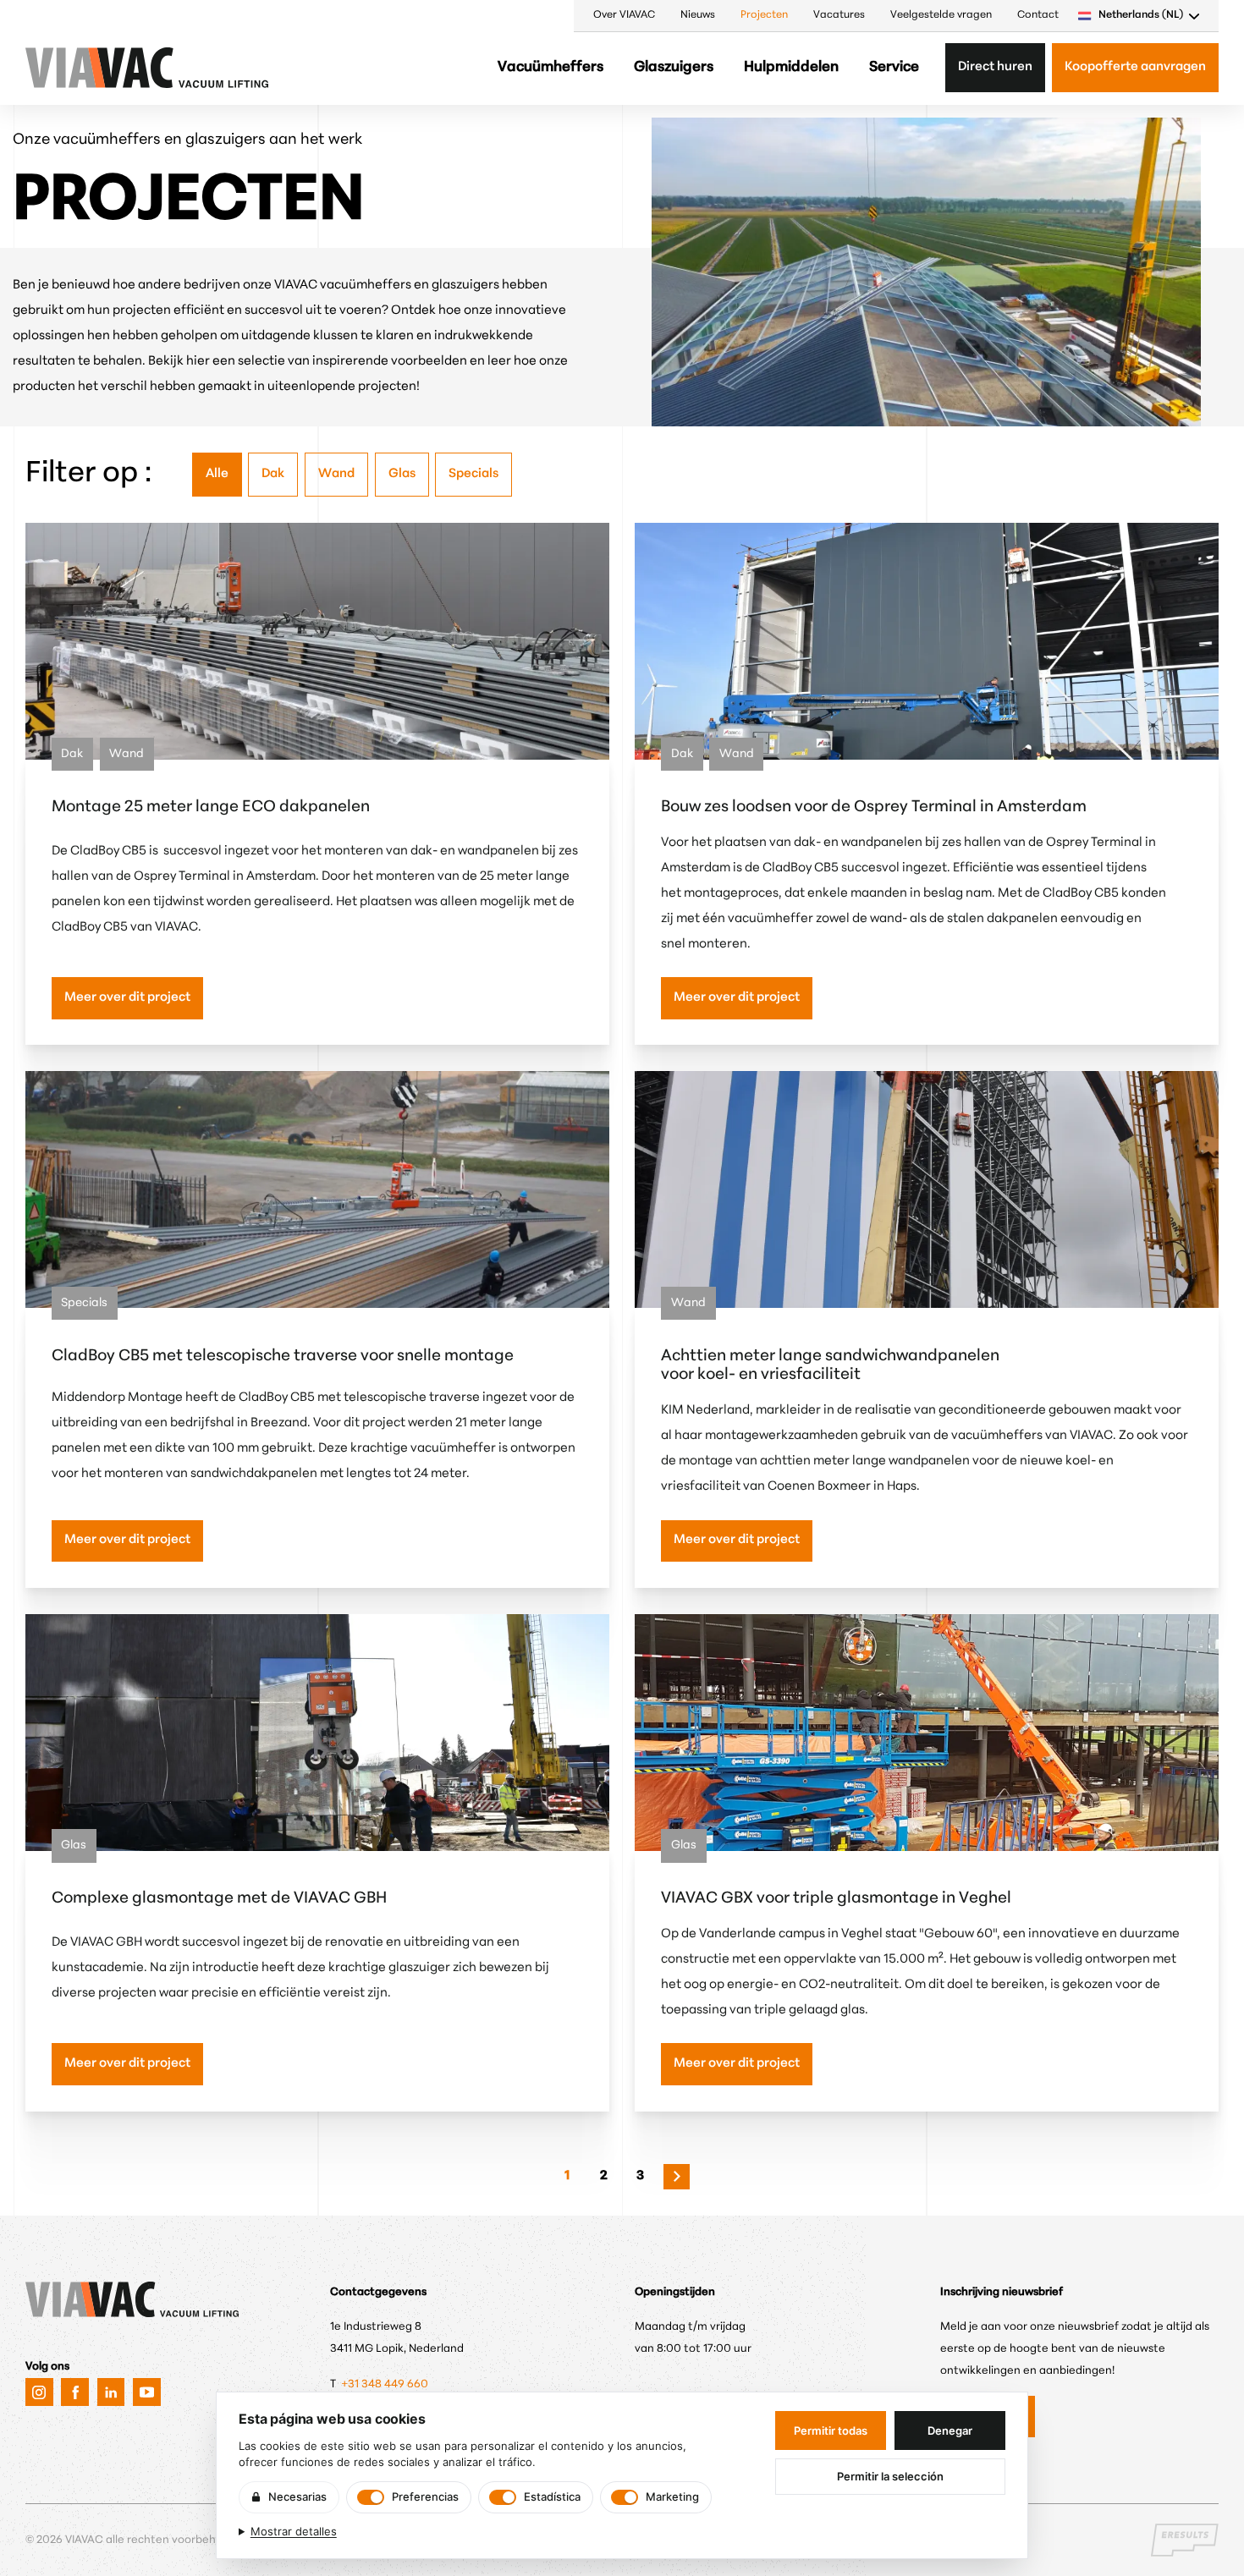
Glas (402, 474)
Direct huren (995, 67)
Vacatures (839, 15)
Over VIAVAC (624, 15)
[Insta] (39, 2392)
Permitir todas (831, 2430)
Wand (336, 474)
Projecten (764, 15)
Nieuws (698, 15)
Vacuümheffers (550, 67)
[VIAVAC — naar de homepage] (72, 68)
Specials (473, 474)
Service (894, 67)
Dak (273, 474)
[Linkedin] (111, 2392)
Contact (1038, 15)
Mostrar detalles (294, 2531)
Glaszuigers (674, 67)
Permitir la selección (890, 2476)
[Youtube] (147, 2392)
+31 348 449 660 (386, 2384)
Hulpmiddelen (791, 67)
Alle (217, 474)
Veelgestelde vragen (941, 15)
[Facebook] (75, 2392)
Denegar (950, 2430)
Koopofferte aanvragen (1135, 67)
